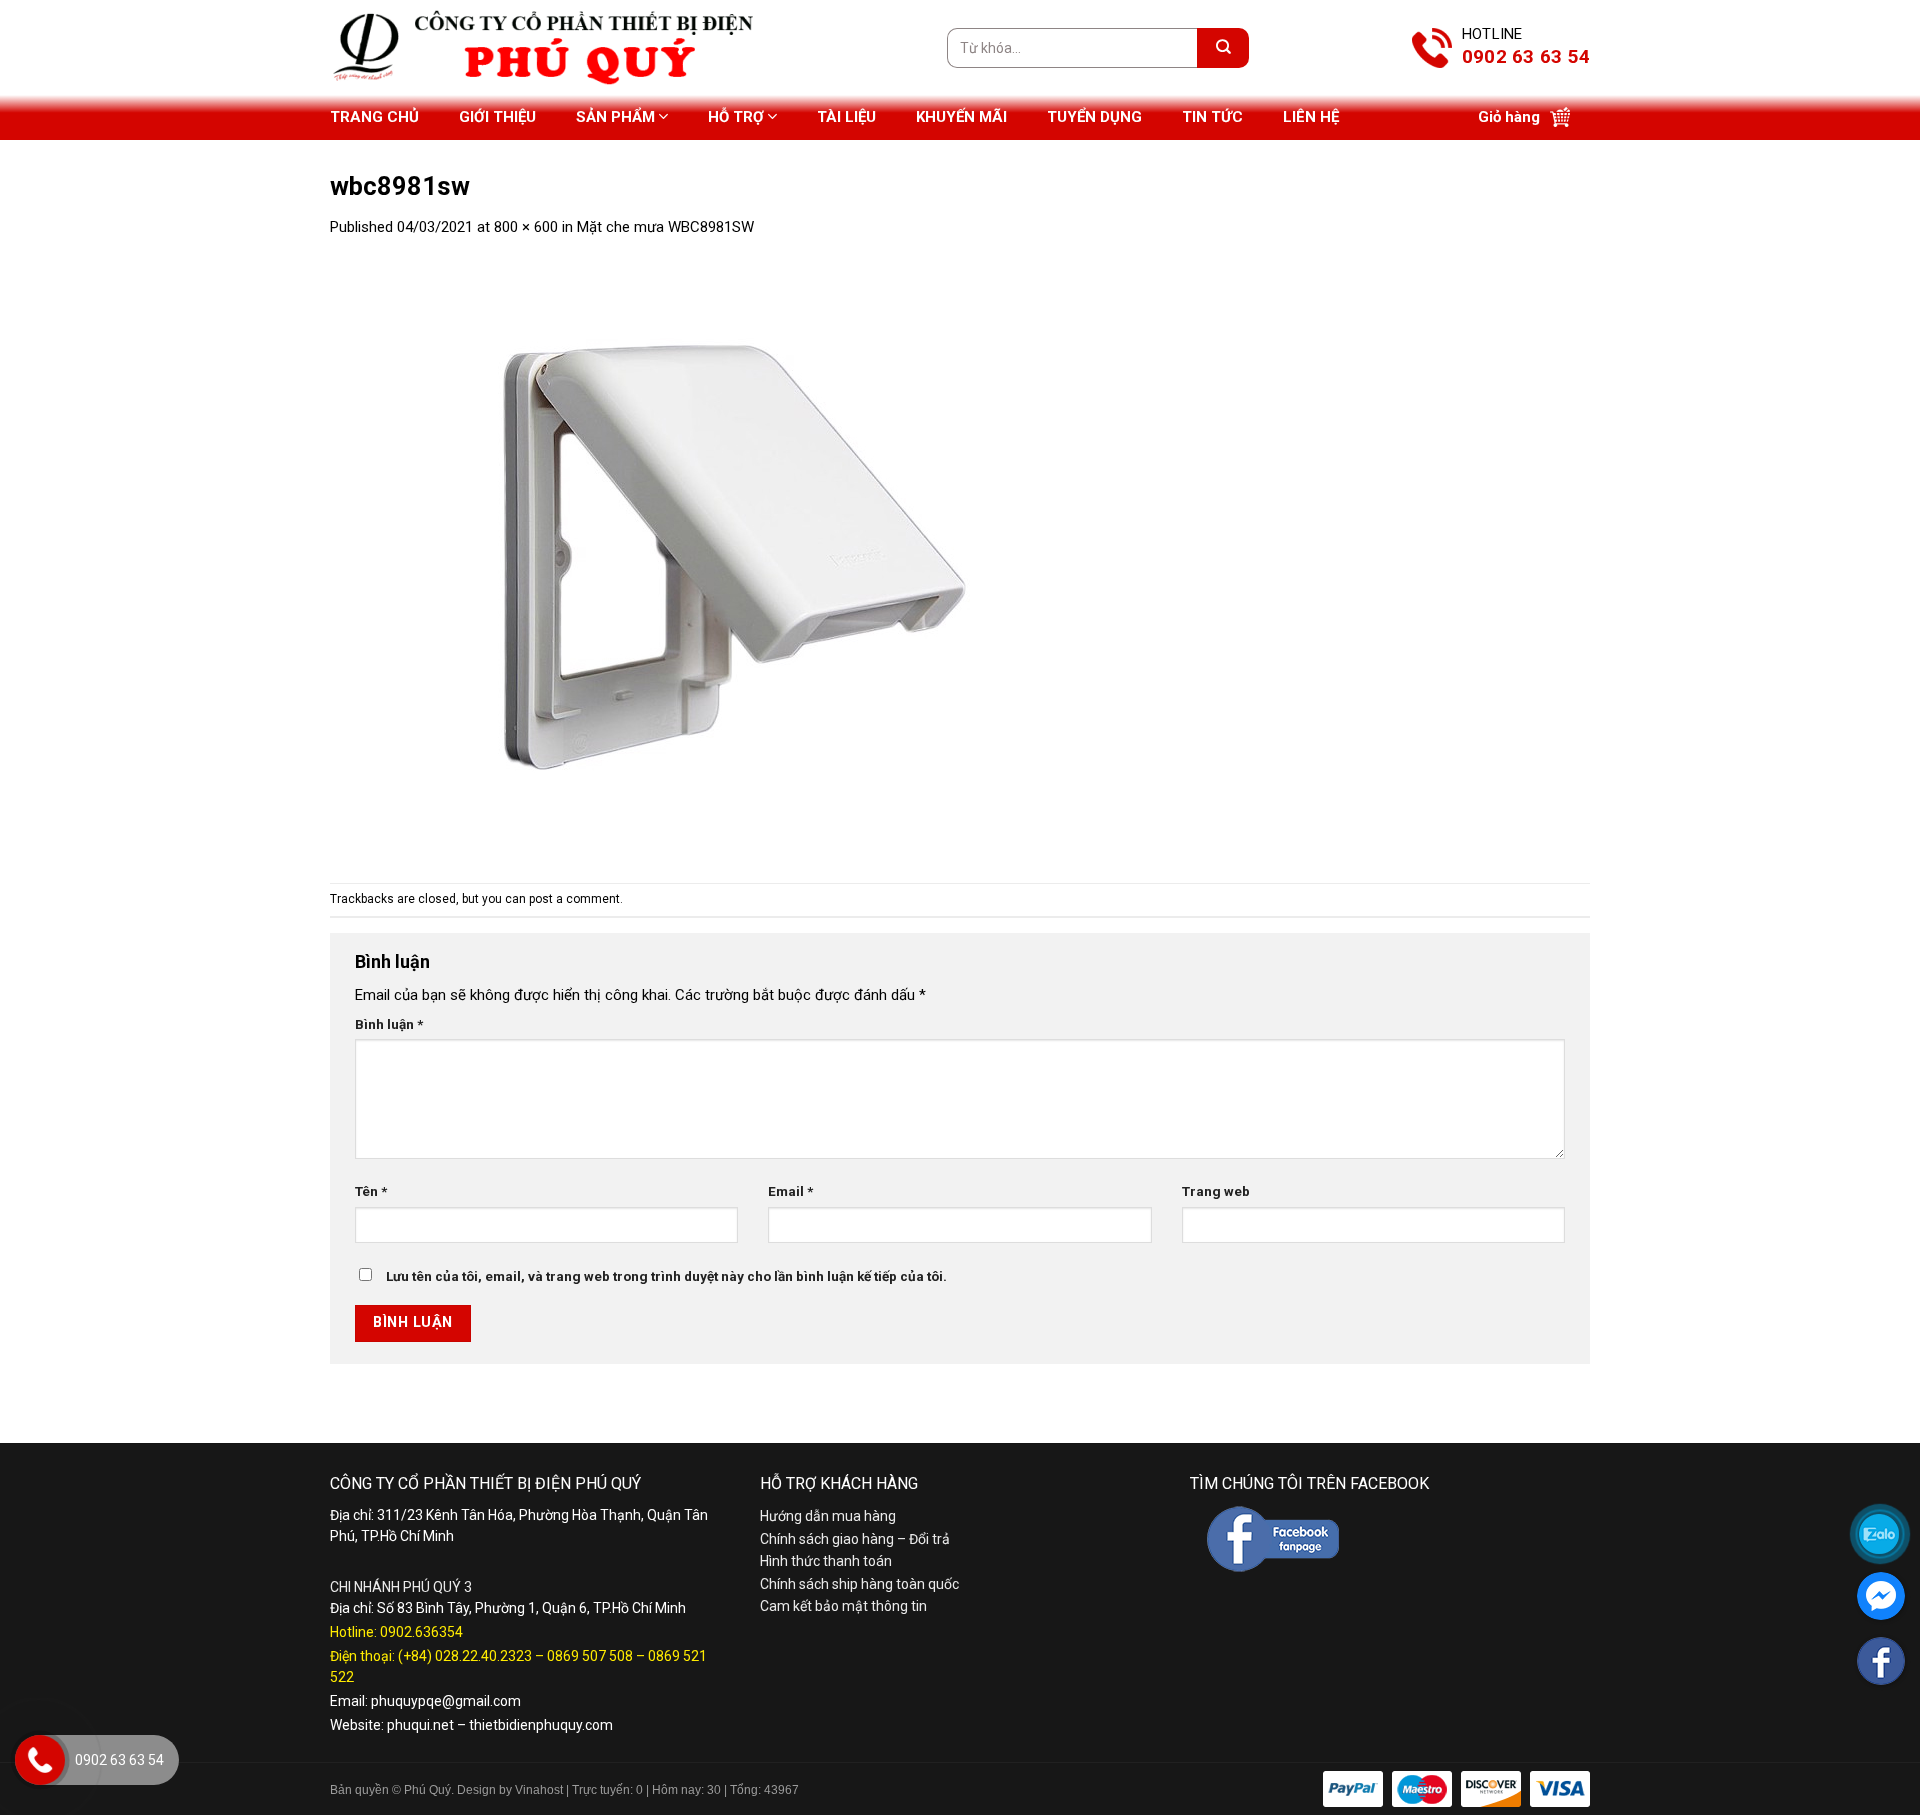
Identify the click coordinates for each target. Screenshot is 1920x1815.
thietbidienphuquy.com (541, 1725)
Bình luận (389, 1024)
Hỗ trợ (736, 117)
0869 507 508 (590, 1656)
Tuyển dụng (1094, 117)
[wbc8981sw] (730, 560)
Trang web (1216, 1191)
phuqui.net (420, 1725)
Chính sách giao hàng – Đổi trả (855, 1539)
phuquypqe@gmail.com (446, 1701)
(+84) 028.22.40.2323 (465, 1656)
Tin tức (1212, 117)
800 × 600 (526, 227)
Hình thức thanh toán (826, 1561)
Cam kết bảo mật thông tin (843, 1606)
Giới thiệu (497, 117)
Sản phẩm (615, 117)
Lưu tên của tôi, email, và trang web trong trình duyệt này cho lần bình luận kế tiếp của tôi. (666, 1276)
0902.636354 (421, 1632)
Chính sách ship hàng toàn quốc (859, 1584)
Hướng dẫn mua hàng (828, 1516)
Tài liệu (846, 117)
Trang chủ (374, 117)
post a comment (574, 899)
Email (790, 1191)
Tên (371, 1191)
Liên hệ (1311, 117)
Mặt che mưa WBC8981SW (665, 227)
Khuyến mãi (961, 117)
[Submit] (1223, 48)
